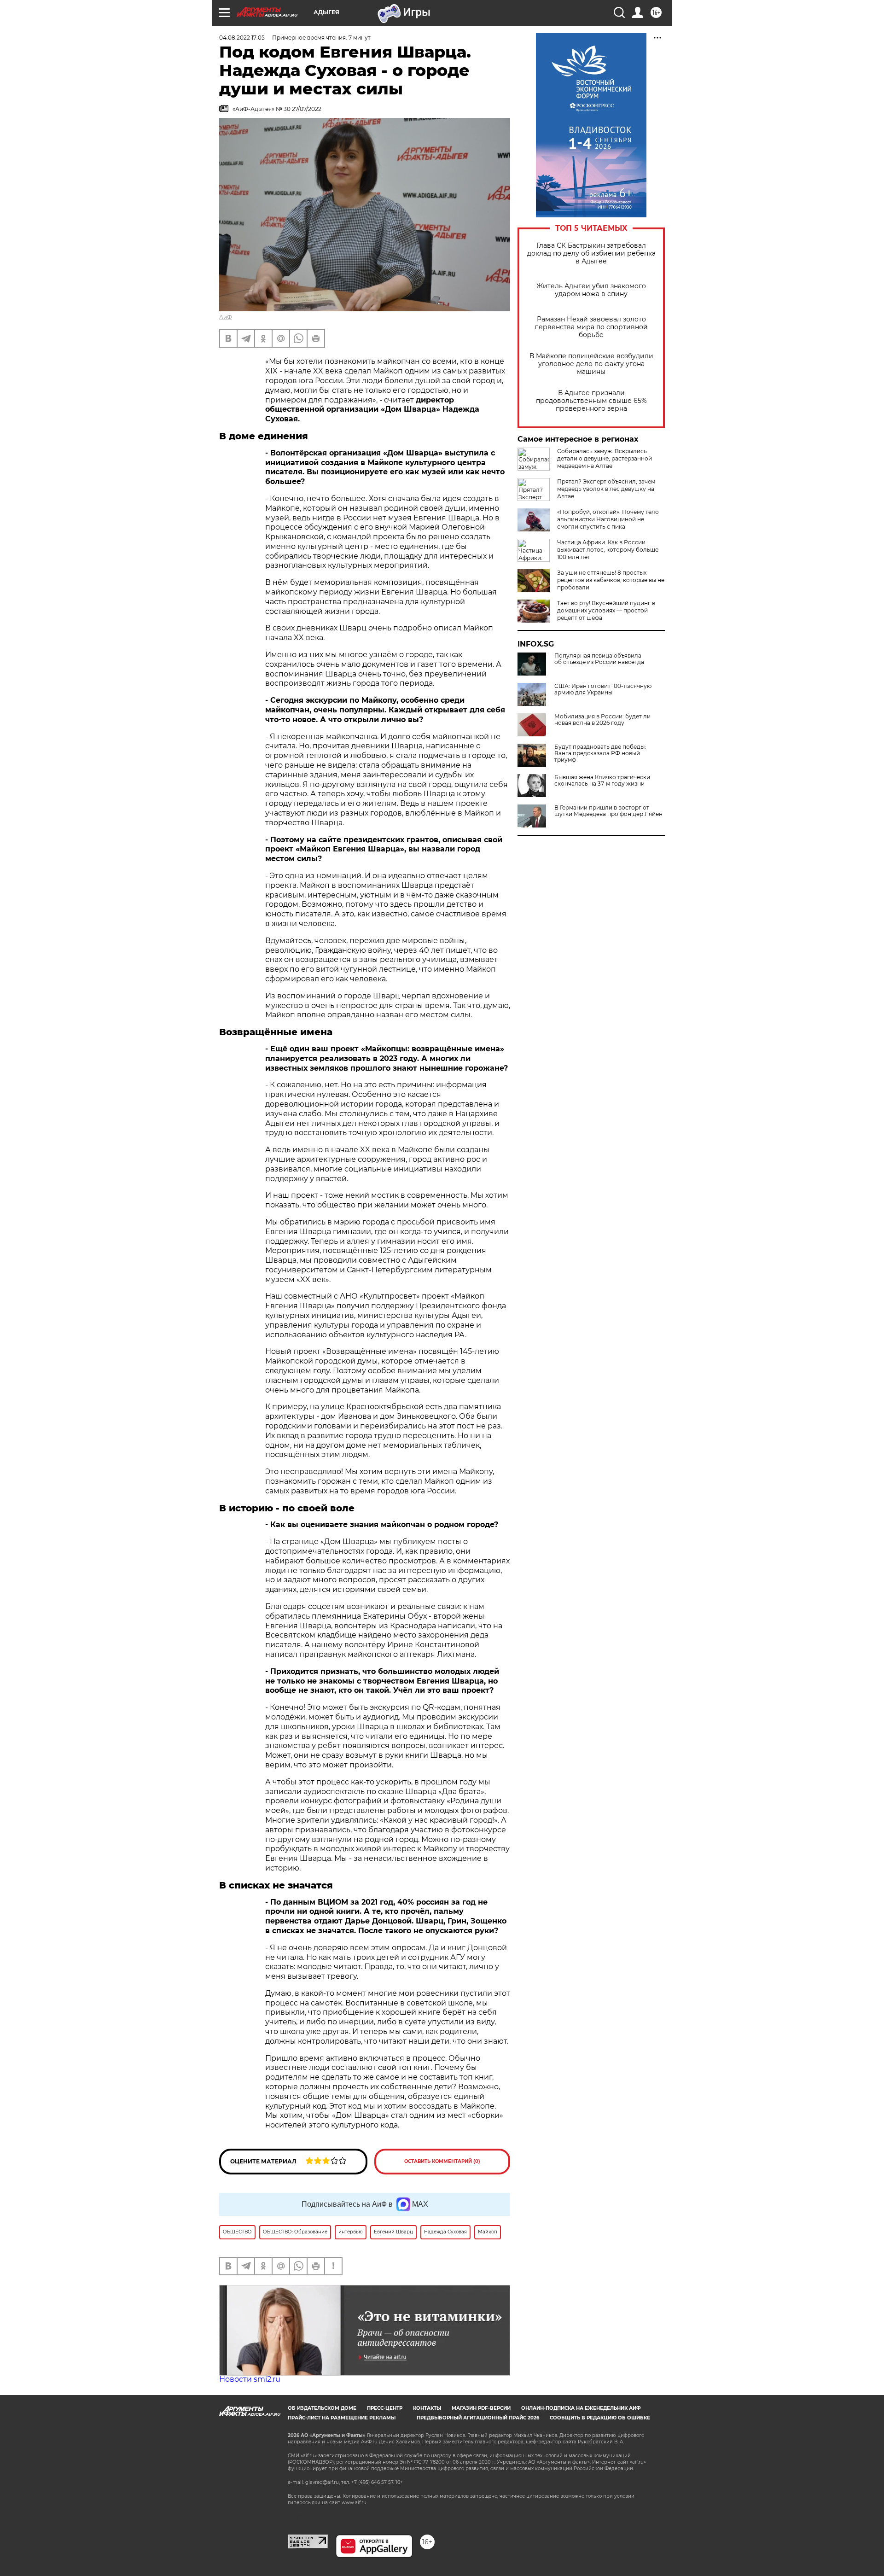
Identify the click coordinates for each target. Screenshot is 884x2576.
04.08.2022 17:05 (242, 38)
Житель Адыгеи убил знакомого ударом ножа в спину (591, 290)
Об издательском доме (322, 2408)
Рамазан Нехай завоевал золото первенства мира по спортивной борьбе (591, 327)
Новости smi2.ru (250, 2379)
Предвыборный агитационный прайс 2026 (478, 2418)
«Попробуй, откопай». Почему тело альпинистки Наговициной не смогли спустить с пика (608, 519)
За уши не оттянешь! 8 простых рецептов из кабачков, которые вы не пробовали (611, 580)
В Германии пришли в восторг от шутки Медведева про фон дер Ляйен (608, 811)
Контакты (427, 2408)
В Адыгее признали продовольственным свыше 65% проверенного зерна (591, 401)
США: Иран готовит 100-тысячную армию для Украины (603, 689)
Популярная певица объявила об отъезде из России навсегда (599, 659)
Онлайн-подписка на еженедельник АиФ (581, 2408)
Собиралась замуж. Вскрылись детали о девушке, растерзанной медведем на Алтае (605, 458)
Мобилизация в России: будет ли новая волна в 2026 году (602, 720)
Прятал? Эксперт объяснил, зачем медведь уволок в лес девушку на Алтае (606, 489)
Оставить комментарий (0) (442, 2161)
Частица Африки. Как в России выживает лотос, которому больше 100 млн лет (608, 550)
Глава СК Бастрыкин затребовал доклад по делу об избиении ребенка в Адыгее (591, 254)
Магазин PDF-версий (481, 2408)
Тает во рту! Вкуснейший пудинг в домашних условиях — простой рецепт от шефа (606, 610)
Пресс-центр (385, 2408)
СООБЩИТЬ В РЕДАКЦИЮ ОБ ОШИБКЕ (600, 2418)
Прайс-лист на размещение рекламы (342, 2418)
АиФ (226, 317)
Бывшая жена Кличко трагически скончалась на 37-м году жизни (602, 781)
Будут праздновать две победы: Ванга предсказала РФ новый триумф (600, 753)
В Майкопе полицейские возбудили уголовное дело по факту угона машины (591, 364)
